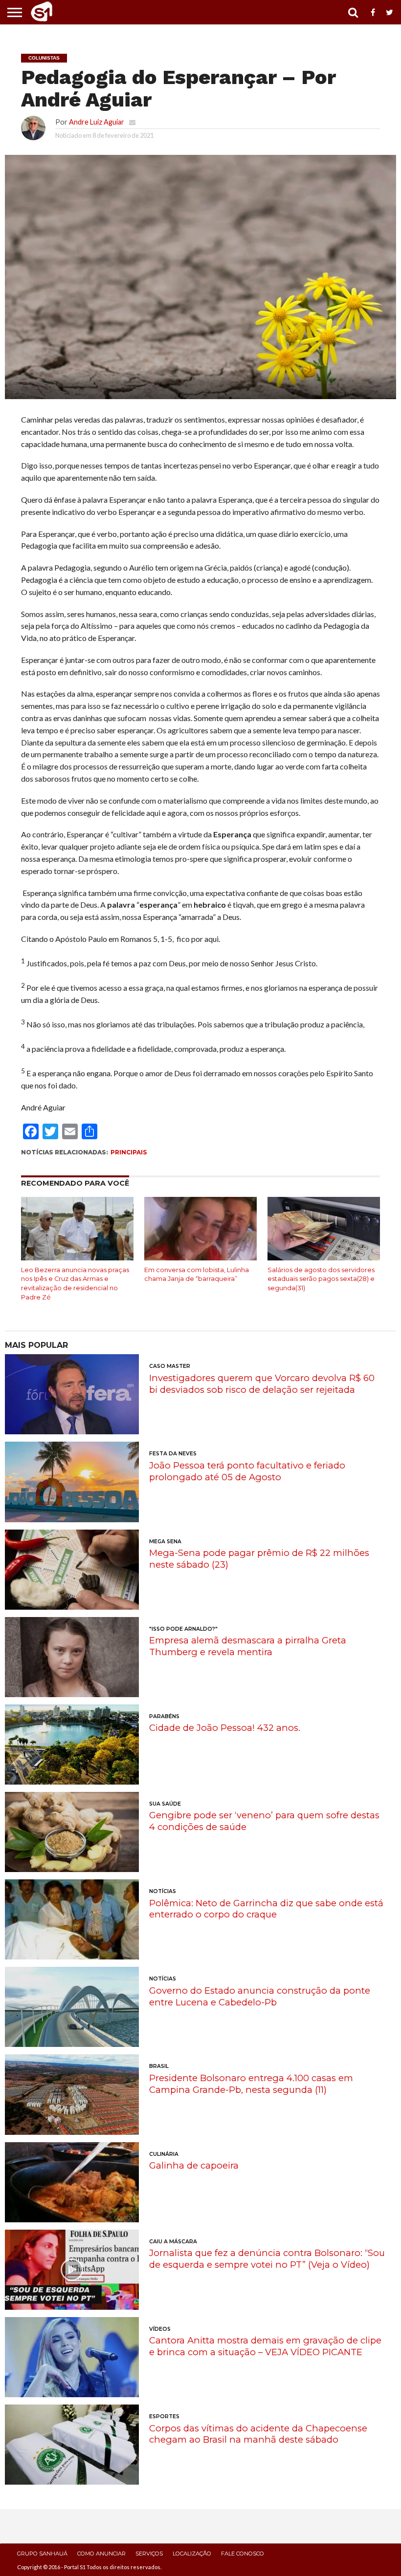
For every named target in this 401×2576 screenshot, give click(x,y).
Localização (192, 2554)
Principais (129, 1152)
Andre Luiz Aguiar (97, 122)
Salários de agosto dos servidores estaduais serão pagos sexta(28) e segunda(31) (321, 1279)
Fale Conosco (243, 2554)
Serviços (149, 2554)
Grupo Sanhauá (42, 2554)
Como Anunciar (101, 2554)
